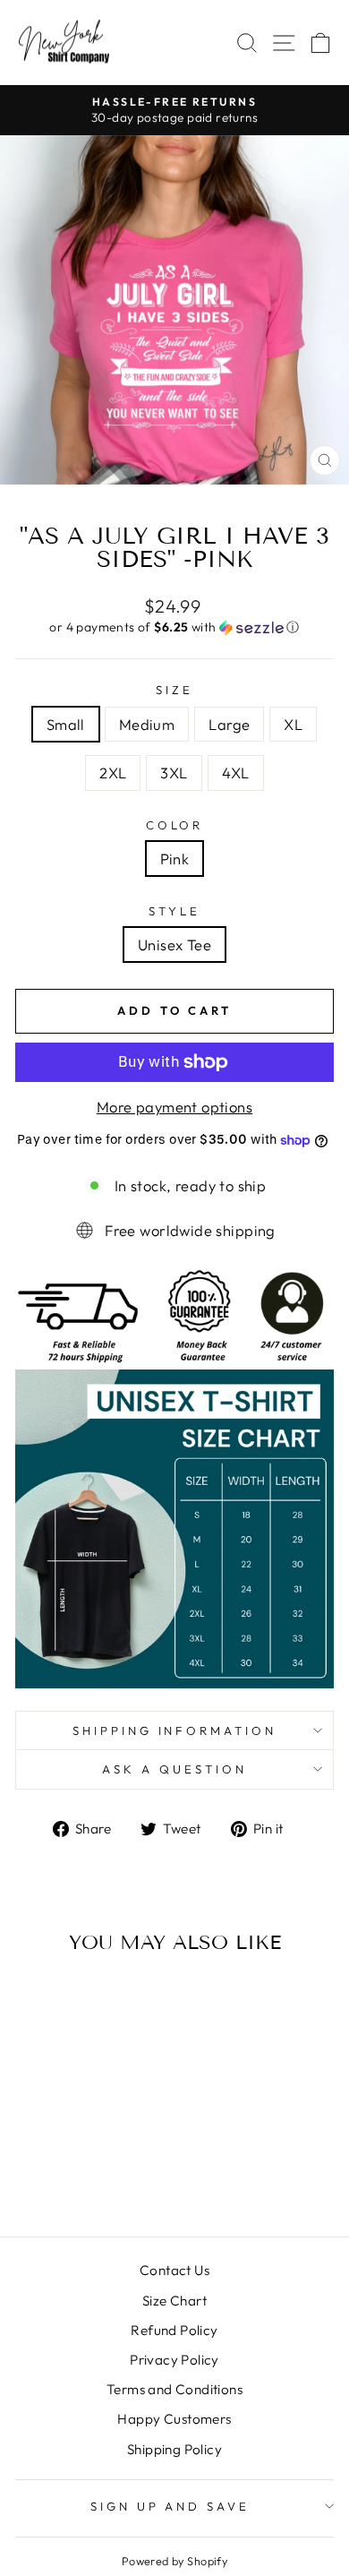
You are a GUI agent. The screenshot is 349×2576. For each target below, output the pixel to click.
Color (175, 825)
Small (66, 724)
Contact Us (174, 2270)
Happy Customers (174, 2419)
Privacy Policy (174, 2360)
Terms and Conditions (174, 2389)
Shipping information (175, 1730)
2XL (113, 773)
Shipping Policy (174, 2449)
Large (229, 724)
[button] (174, 627)
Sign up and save (170, 2506)
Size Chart (174, 2301)
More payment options (174, 1107)
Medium (147, 724)
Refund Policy (174, 2330)
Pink (175, 859)
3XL (174, 773)
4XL (236, 773)
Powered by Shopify (174, 2561)
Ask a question (174, 1769)
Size (174, 690)
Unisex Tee (174, 945)
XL (293, 724)
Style (174, 911)
